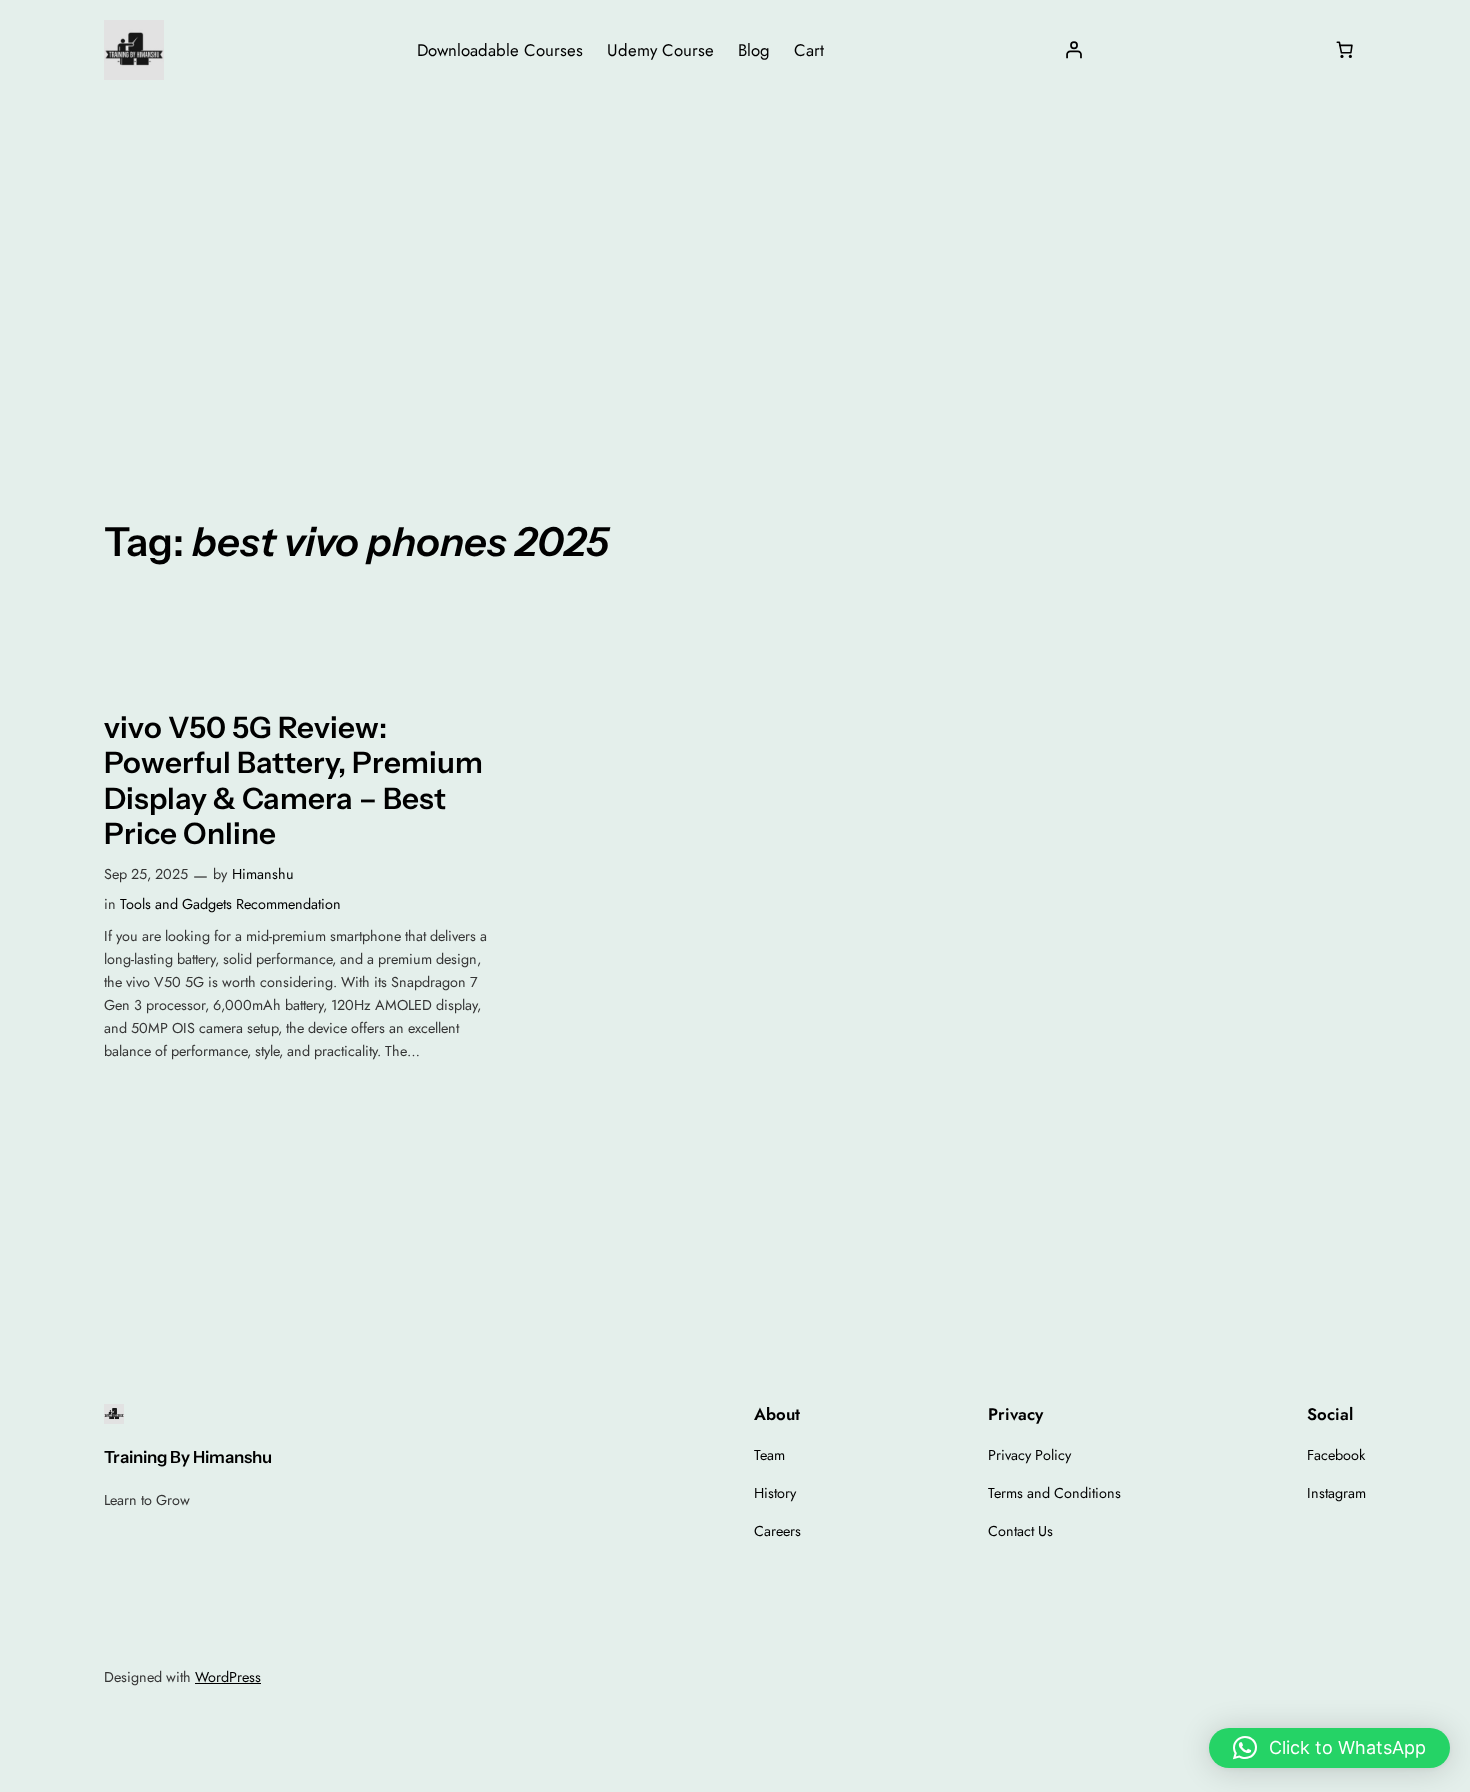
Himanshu (263, 874)
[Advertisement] (735, 259)
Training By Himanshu (188, 1457)
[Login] (1074, 50)
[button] (1329, 1748)
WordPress (228, 1677)
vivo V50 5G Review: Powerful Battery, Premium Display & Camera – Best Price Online (293, 781)
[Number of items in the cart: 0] (1345, 50)
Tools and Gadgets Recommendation (230, 904)
